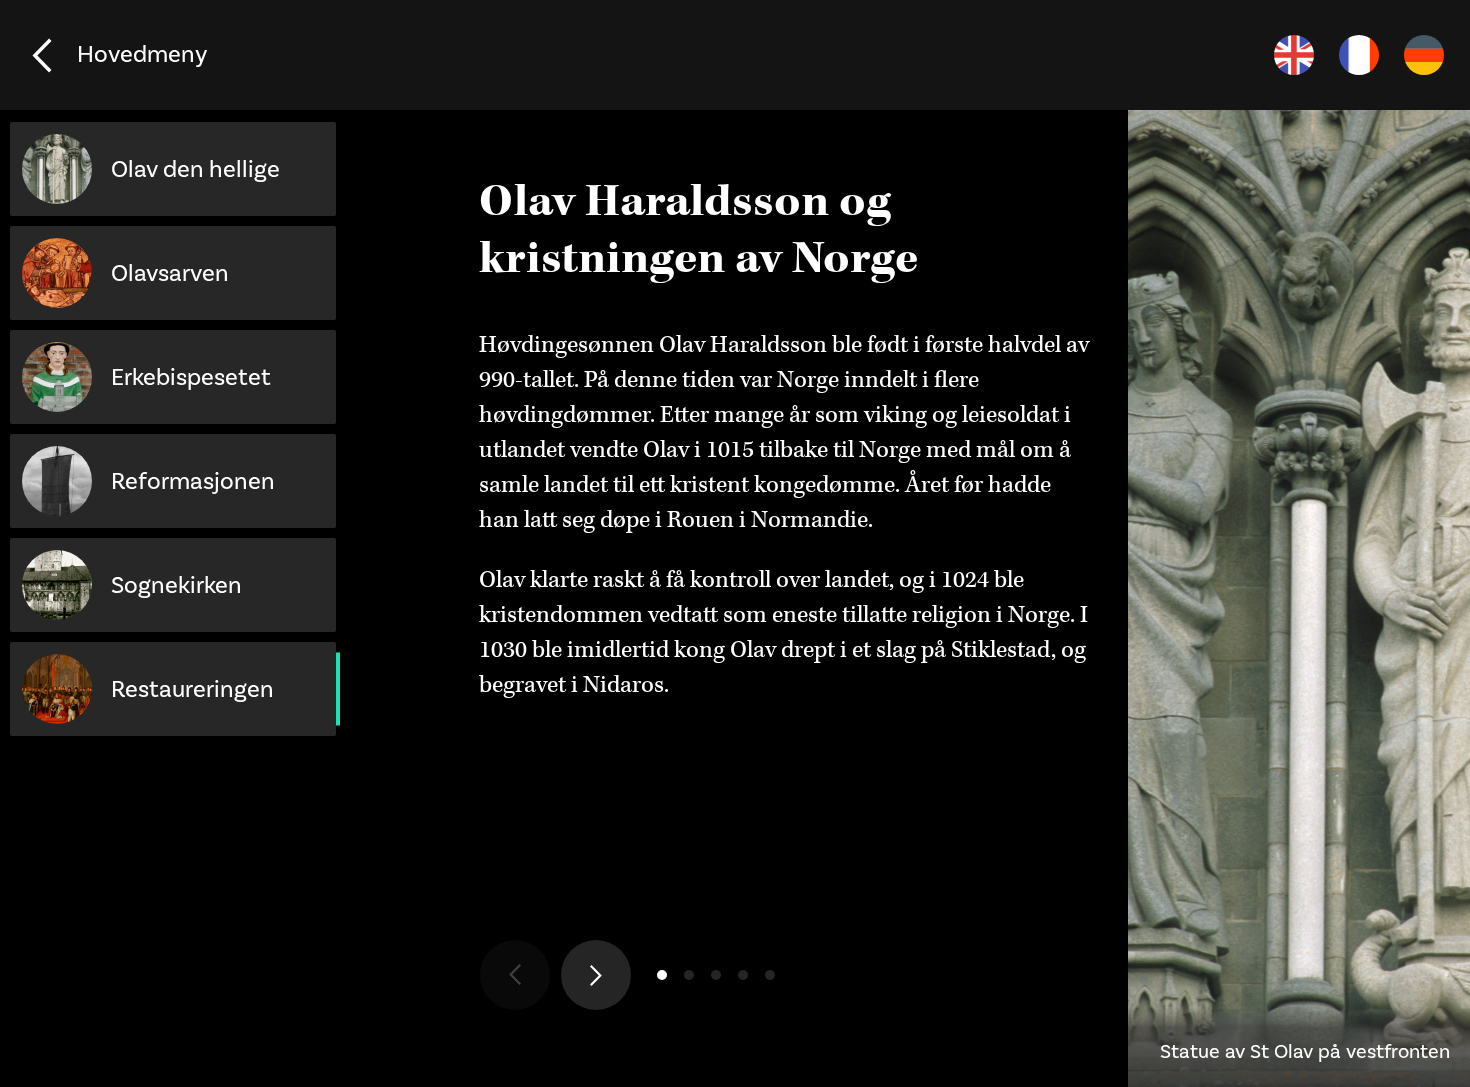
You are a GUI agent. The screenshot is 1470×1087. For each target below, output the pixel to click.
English (1294, 55)
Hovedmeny (142, 54)
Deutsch (1424, 55)
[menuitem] (1294, 55)
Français (1359, 55)
